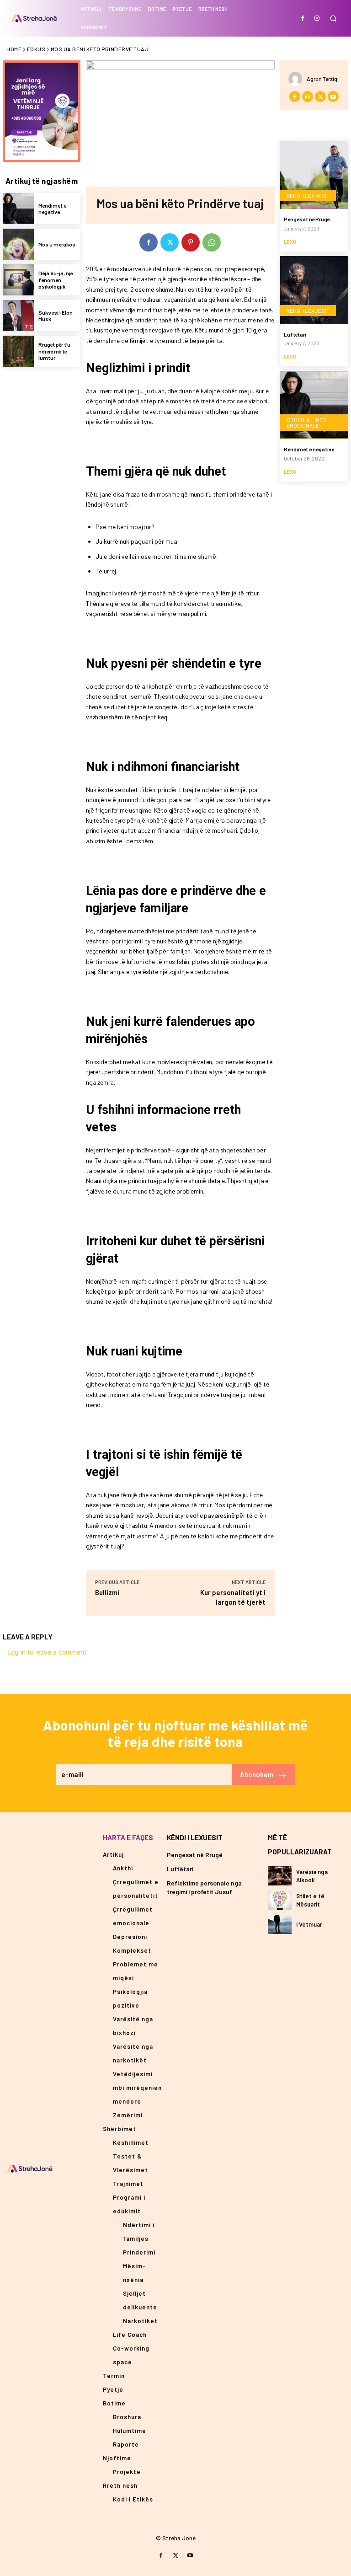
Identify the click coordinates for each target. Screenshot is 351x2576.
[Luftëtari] (314, 290)
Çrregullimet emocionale (306, 423)
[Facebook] (303, 18)
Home (14, 49)
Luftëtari (295, 334)
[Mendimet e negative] (18, 209)
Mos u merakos (57, 244)
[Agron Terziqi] (298, 79)
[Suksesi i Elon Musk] (18, 316)
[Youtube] (333, 96)
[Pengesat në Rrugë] (314, 175)
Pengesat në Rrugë (307, 219)
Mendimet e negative (52, 209)
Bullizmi (107, 1592)
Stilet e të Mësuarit (310, 1900)
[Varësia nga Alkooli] (280, 1876)
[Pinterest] (191, 242)
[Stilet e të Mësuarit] (280, 1900)
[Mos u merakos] (18, 244)
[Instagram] (317, 18)
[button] (333, 19)
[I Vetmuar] (280, 1925)
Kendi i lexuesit (308, 195)
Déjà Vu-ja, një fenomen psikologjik (56, 280)
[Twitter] (170, 242)
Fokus (36, 49)
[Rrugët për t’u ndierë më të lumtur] (18, 351)
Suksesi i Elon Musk (56, 316)
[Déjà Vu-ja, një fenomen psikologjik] (18, 280)
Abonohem (257, 1774)
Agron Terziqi (323, 79)
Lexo (290, 242)
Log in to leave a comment (47, 1652)
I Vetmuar (309, 1924)
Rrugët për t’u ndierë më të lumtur (54, 351)
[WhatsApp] (212, 242)
